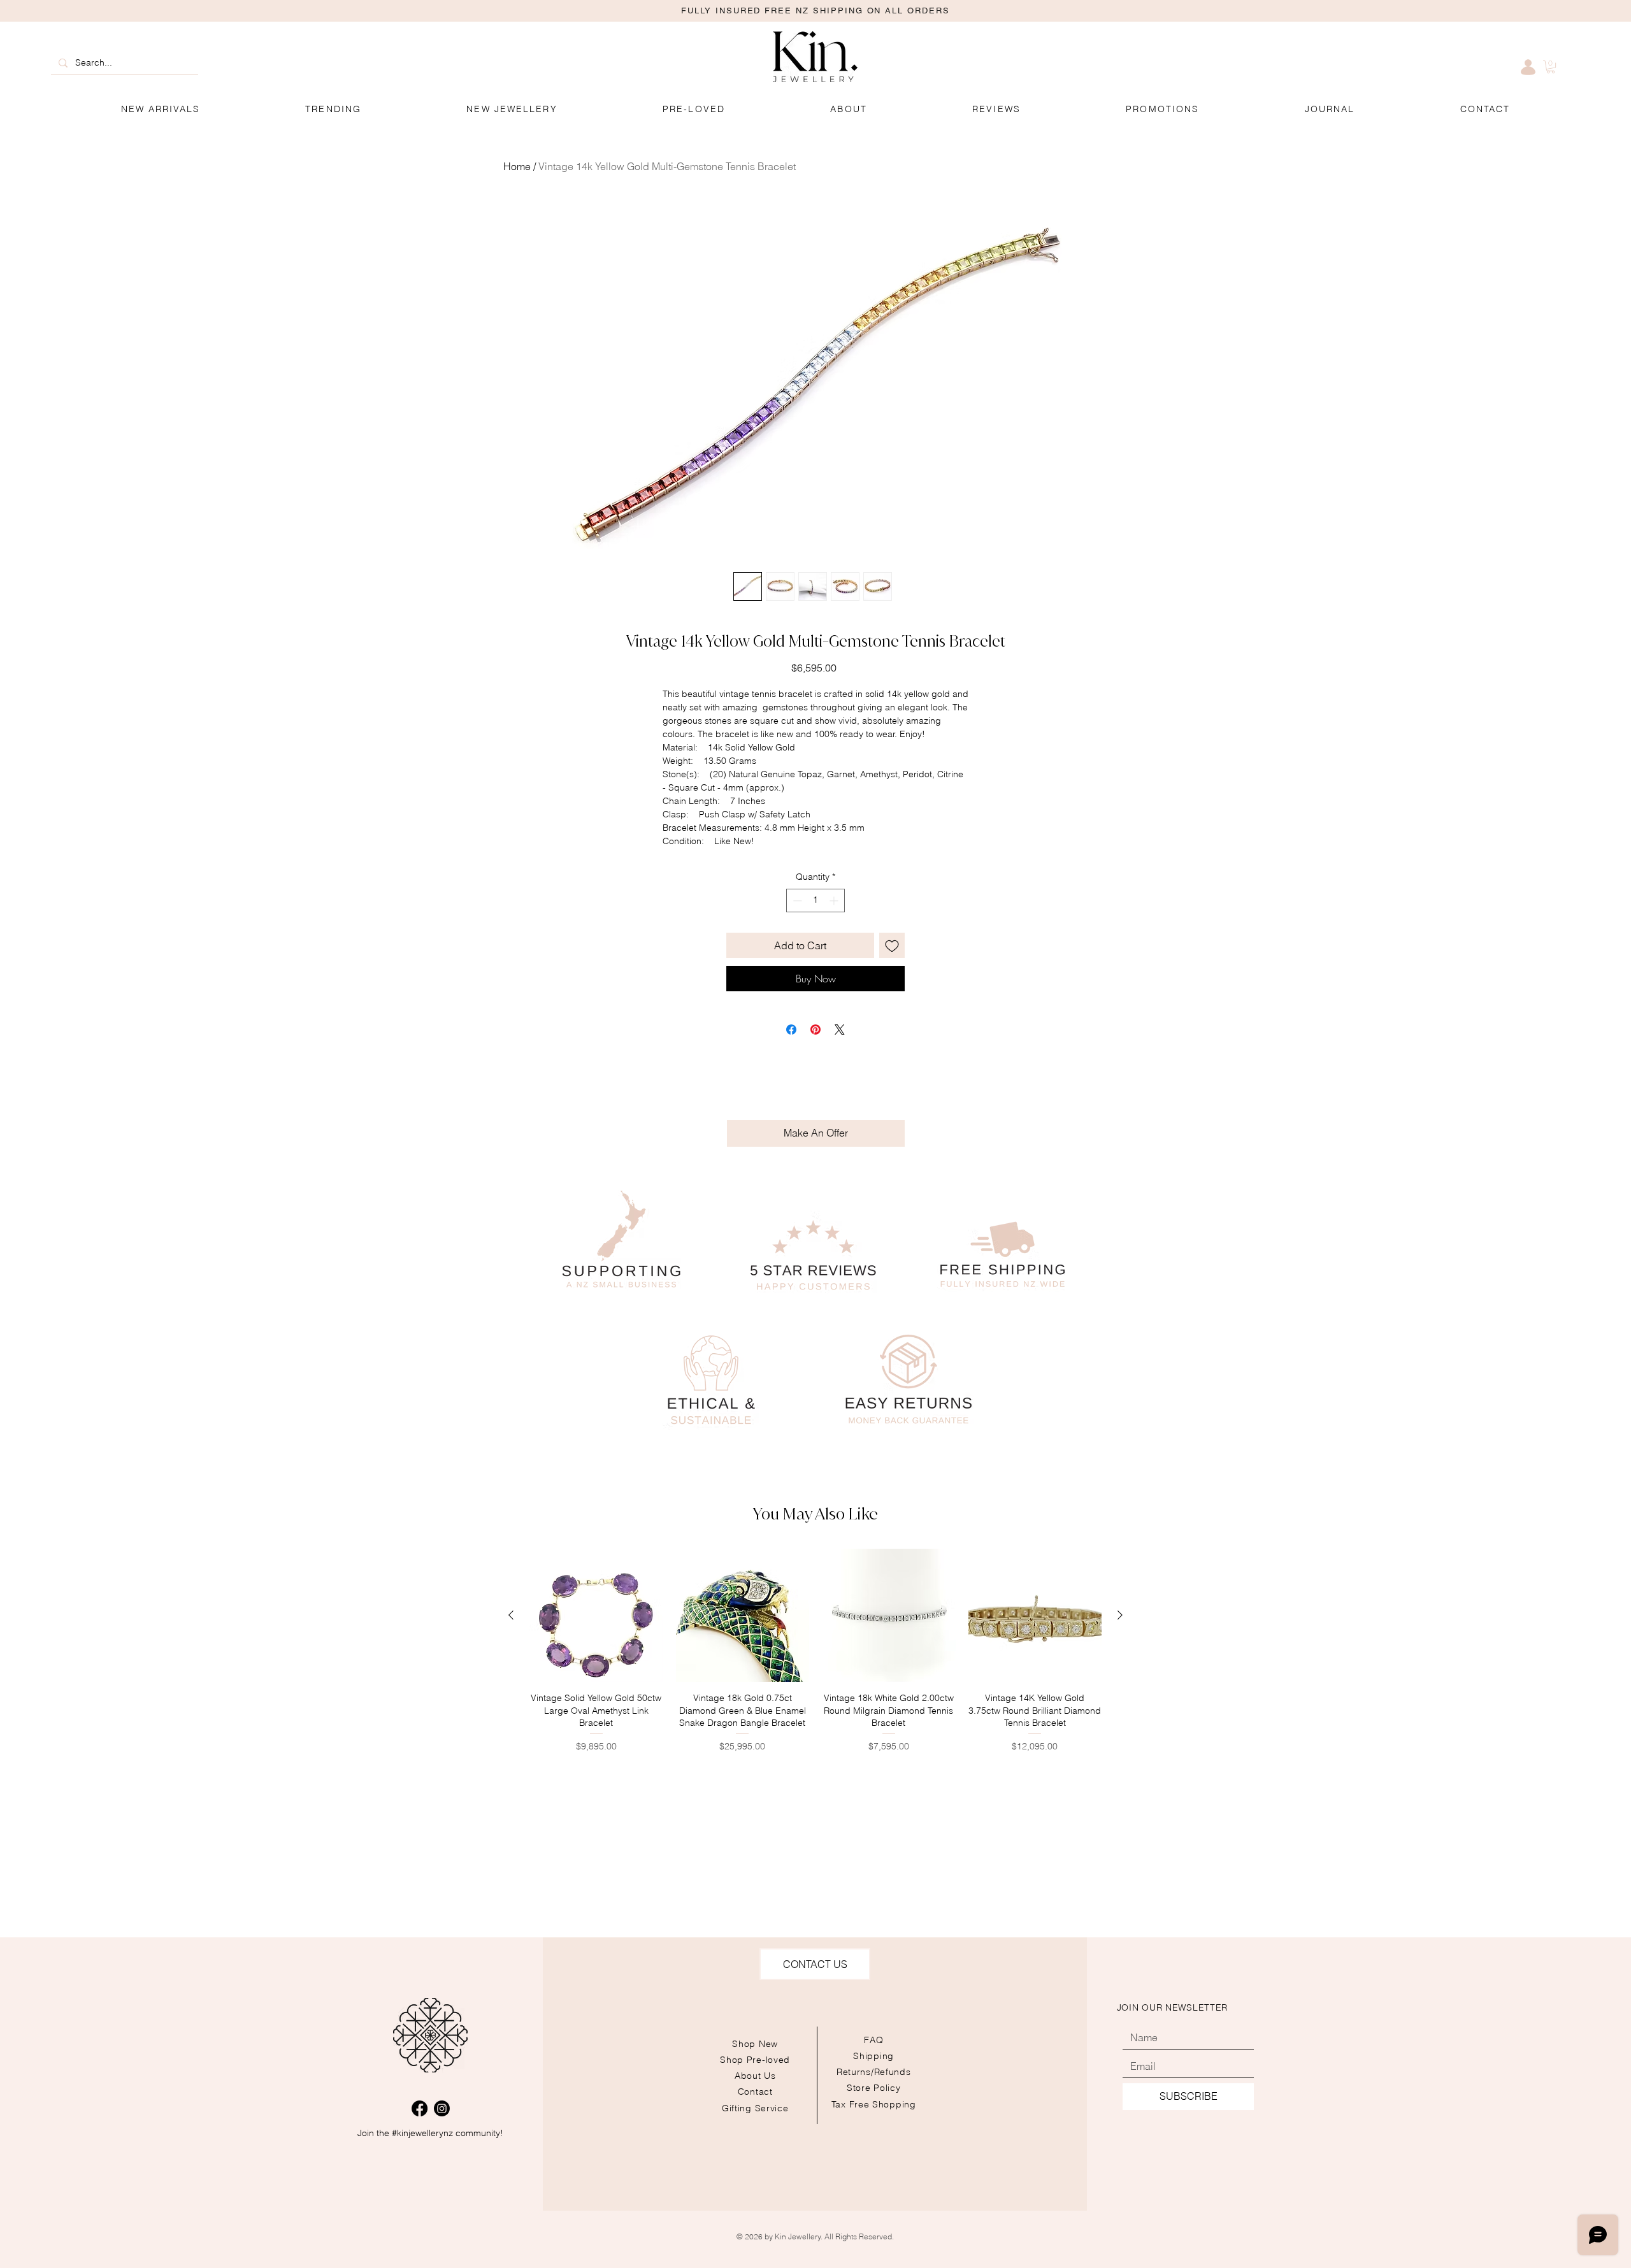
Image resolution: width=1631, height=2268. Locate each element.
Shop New (755, 2044)
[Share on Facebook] (791, 1030)
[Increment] (835, 901)
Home (517, 166)
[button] (1163, 109)
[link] (1551, 67)
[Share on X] (840, 1030)
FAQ (873, 2040)
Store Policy (873, 2088)
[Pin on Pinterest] (815, 1030)
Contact (755, 2092)
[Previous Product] (511, 1615)
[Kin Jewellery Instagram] (442, 2108)
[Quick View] (596, 1616)
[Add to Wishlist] (892, 945)
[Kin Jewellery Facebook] (420, 2108)
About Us (755, 2076)
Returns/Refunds (874, 2072)
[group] (815, 1657)
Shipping (873, 2056)
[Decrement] (796, 901)
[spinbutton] (815, 901)
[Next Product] (1120, 1615)
